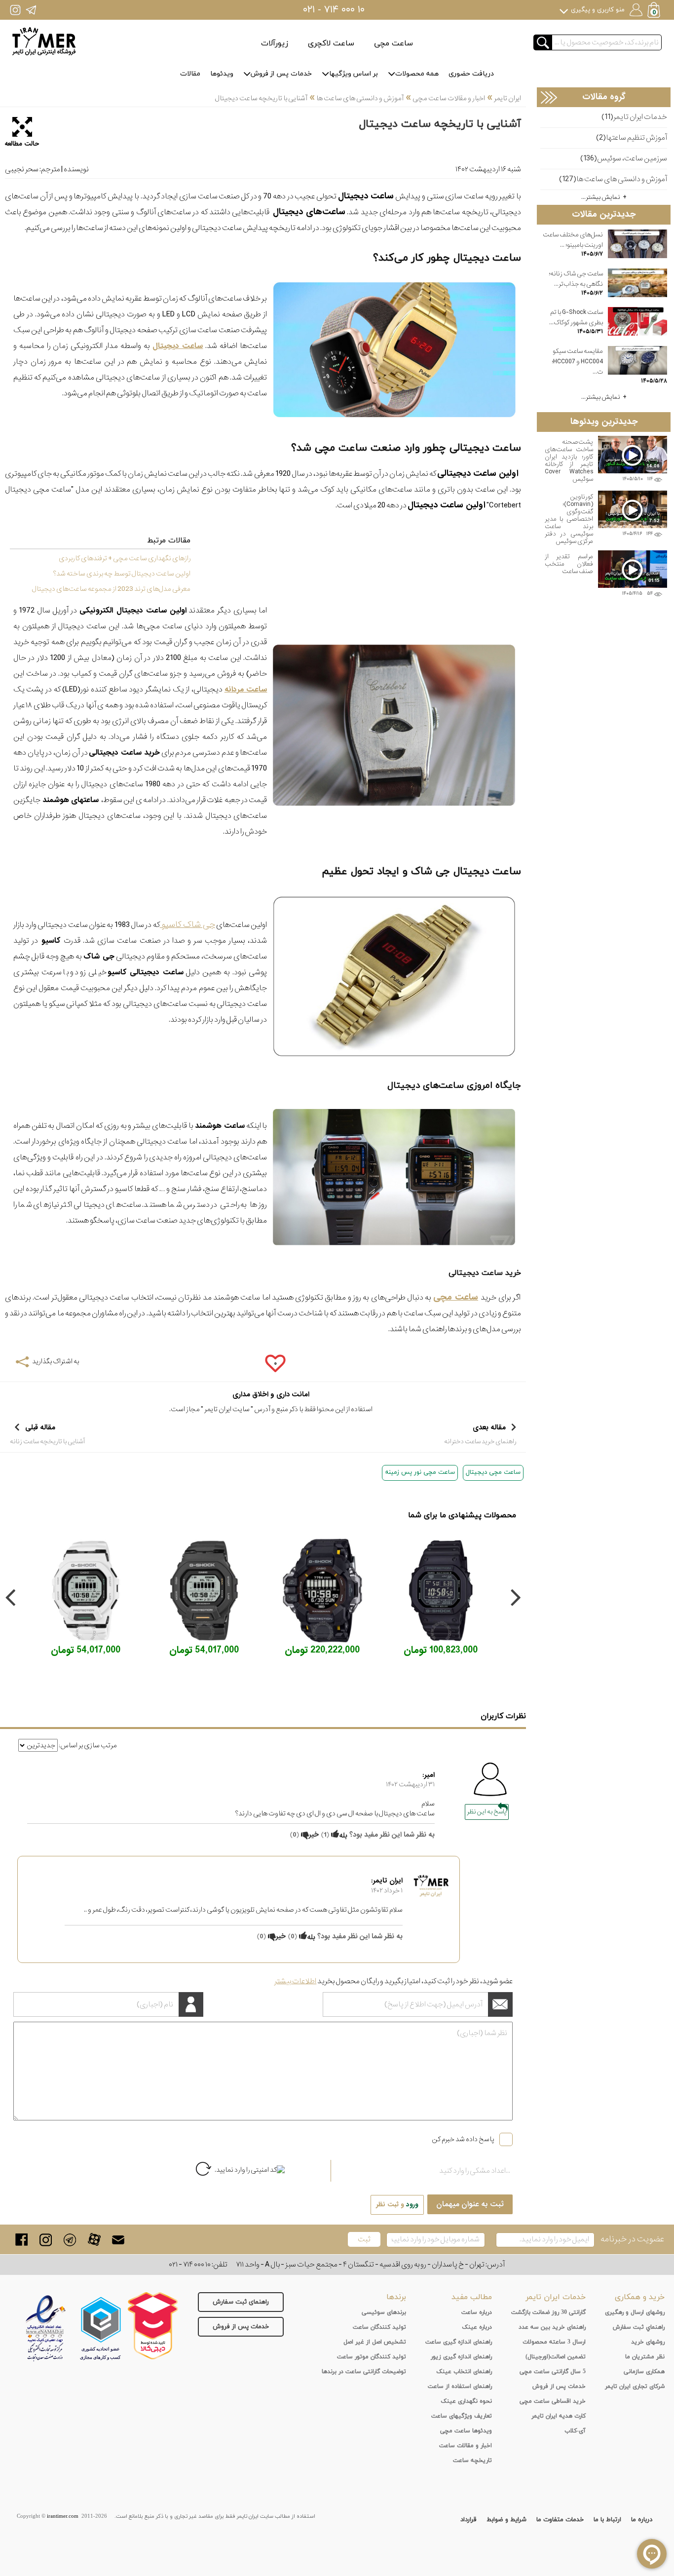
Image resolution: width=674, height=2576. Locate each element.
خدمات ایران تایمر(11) (634, 117)
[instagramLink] (46, 2240)
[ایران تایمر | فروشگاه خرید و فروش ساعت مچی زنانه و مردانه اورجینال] (44, 41)
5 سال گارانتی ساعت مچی (553, 2372)
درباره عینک (477, 2327)
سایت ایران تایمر (227, 1409)
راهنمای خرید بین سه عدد (552, 2327)
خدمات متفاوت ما (560, 2520)
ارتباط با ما (607, 2520)
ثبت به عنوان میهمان (470, 2204)
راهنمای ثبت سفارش (241, 2302)
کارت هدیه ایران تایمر (559, 2416)
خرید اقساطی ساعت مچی (553, 2401)
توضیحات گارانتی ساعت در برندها (364, 2372)
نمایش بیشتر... (601, 197)
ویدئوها (222, 74)
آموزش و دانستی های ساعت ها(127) (613, 179)
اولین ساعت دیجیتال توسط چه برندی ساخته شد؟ (122, 574)
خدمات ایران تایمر (556, 2297)
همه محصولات (417, 74)
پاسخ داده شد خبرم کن (463, 2139)
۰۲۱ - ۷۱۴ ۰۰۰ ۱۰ (334, 10)
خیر (314, 1835)
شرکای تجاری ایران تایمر (635, 2386)
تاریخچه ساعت (472, 2461)
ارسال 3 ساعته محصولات (554, 2342)
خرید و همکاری (640, 2297)
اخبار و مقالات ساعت (466, 2446)
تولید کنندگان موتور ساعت (372, 2357)
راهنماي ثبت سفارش (639, 2327)
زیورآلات (275, 43)
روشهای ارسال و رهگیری (635, 2312)
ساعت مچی (393, 43)
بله (343, 1836)
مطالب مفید (472, 2297)
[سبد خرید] (655, 11)
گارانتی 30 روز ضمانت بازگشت (548, 2312)
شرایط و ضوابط (506, 2520)
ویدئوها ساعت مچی (466, 2431)
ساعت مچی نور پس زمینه (420, 1472)
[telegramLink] (70, 2240)
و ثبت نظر (397, 2205)
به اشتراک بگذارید (56, 1361)
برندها (396, 2297)
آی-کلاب (575, 2431)
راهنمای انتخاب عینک (464, 2372)
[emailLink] (118, 2240)
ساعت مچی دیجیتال (493, 1472)
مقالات (190, 74)
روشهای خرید (648, 2342)
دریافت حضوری (471, 74)
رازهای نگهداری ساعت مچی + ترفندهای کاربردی (125, 558)
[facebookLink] (21, 2240)
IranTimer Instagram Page (15, 10)
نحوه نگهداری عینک (466, 2401)
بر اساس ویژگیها (354, 74)
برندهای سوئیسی (384, 2312)
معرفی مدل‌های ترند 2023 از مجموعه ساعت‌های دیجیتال (111, 589)
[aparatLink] (94, 2240)
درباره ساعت (477, 2312)
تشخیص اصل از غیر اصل (375, 2342)
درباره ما (642, 2520)
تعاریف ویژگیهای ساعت (462, 2416)
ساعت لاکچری (331, 43)
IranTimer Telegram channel (31, 10)
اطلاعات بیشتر (295, 1981)
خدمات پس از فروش (281, 74)
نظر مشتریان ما (645, 2357)
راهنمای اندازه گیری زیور (461, 2357)
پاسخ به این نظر (487, 1812)
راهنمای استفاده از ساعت (460, 2386)
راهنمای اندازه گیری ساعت (459, 2342)
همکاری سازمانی (644, 2372)
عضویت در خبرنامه (632, 2239)
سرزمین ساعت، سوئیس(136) (624, 159)
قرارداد (468, 2520)
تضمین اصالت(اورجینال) (556, 2357)
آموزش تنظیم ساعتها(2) (632, 138)
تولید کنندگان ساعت (379, 2327)
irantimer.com (63, 2516)
